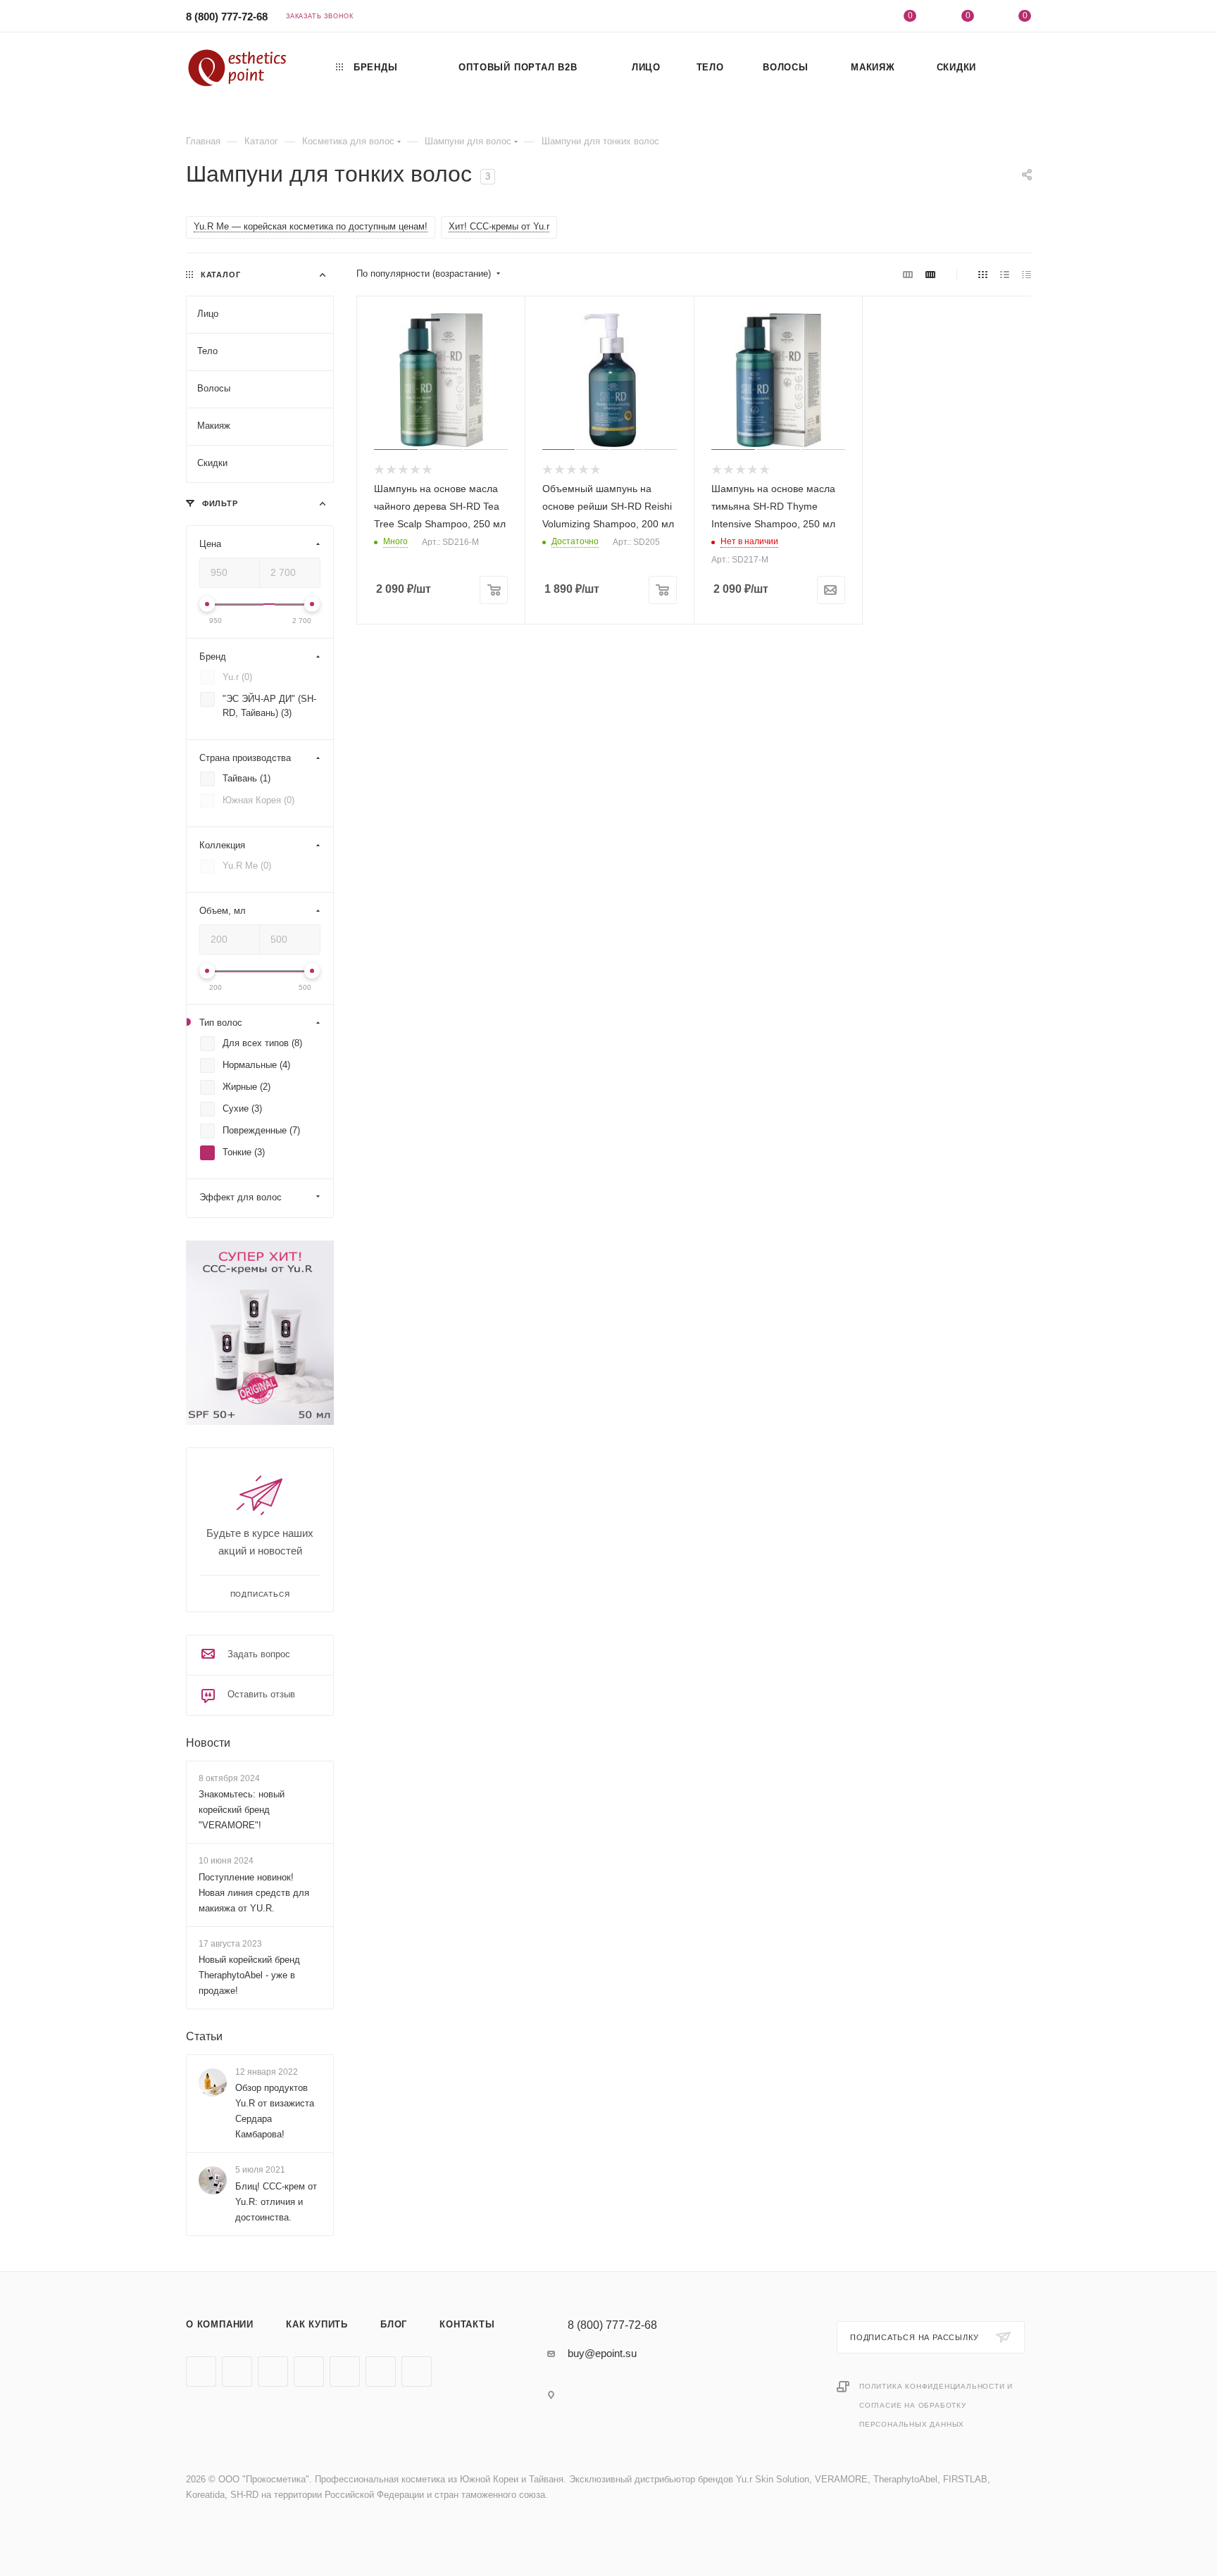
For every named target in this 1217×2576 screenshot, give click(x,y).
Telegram (237, 2371)
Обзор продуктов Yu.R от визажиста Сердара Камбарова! (275, 2111)
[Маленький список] (908, 274)
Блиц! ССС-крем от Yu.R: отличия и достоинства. (276, 2202)
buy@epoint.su (602, 2353)
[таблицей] (1026, 274)
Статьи (204, 2036)
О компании (220, 2324)
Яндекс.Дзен (417, 2371)
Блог (394, 2324)
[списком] (1005, 274)
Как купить (317, 2324)
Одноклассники (309, 2371)
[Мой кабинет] (853, 18)
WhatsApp (381, 2371)
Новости (208, 1743)
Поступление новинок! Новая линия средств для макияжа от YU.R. (254, 1893)
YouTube (273, 2371)
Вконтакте (201, 2371)
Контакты (467, 2324)
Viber (345, 2371)
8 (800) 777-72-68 (227, 17)
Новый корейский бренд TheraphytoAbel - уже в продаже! (249, 1975)
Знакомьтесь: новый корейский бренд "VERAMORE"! (242, 1810)
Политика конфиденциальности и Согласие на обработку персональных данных (936, 2405)
